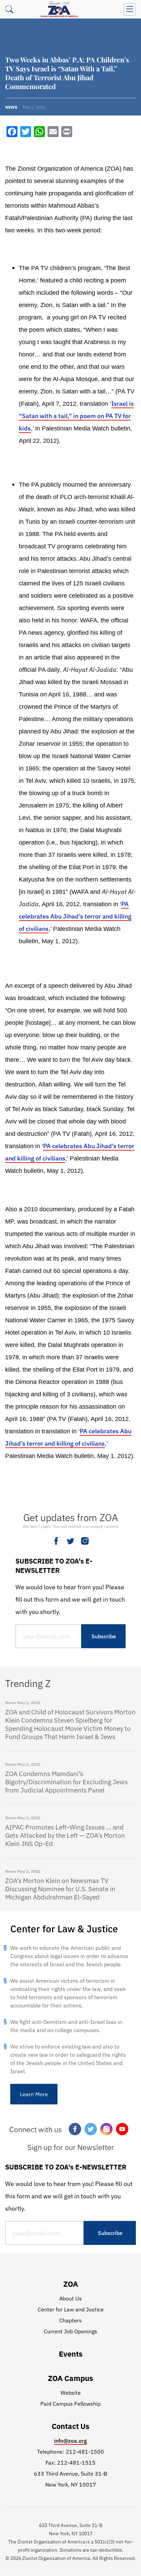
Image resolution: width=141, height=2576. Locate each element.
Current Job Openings (70, 2331)
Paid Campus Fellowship (70, 2404)
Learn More (34, 2094)
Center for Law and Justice (71, 2309)
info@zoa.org (70, 2441)
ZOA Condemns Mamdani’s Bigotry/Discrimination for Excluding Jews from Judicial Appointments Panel (66, 1782)
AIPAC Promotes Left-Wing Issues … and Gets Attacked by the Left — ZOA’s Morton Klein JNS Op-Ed (65, 1835)
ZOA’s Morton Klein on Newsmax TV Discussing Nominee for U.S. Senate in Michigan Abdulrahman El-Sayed (60, 1889)
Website (71, 2393)
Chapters (70, 2320)
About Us (70, 2298)
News (11, 107)
